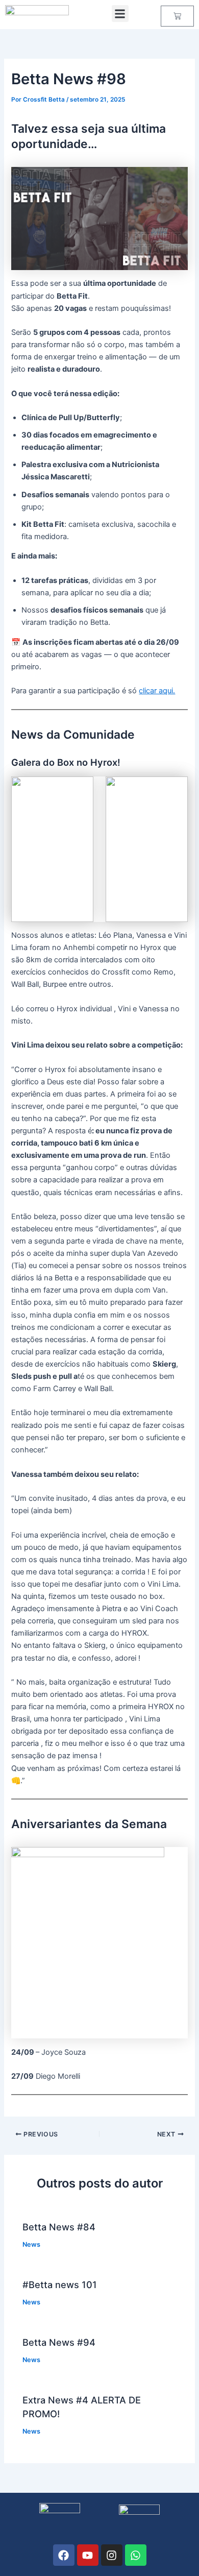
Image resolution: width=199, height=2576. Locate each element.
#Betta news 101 (60, 2285)
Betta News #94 (59, 2342)
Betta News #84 (59, 2227)
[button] (120, 14)
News (31, 2244)
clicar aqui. (157, 691)
